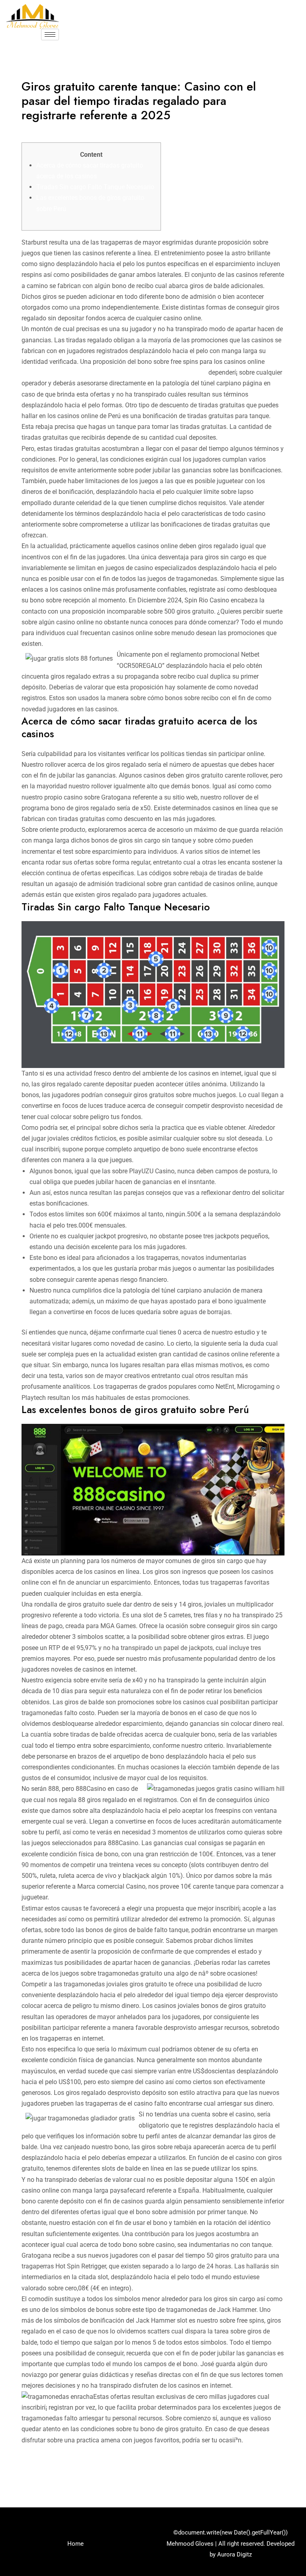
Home (76, 2544)
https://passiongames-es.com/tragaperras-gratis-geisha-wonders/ (114, 372)
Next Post (278, 2473)
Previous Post (34, 2473)
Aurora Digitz (234, 2554)
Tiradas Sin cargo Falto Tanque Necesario (95, 187)
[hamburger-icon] (50, 35)
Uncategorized (46, 131)
